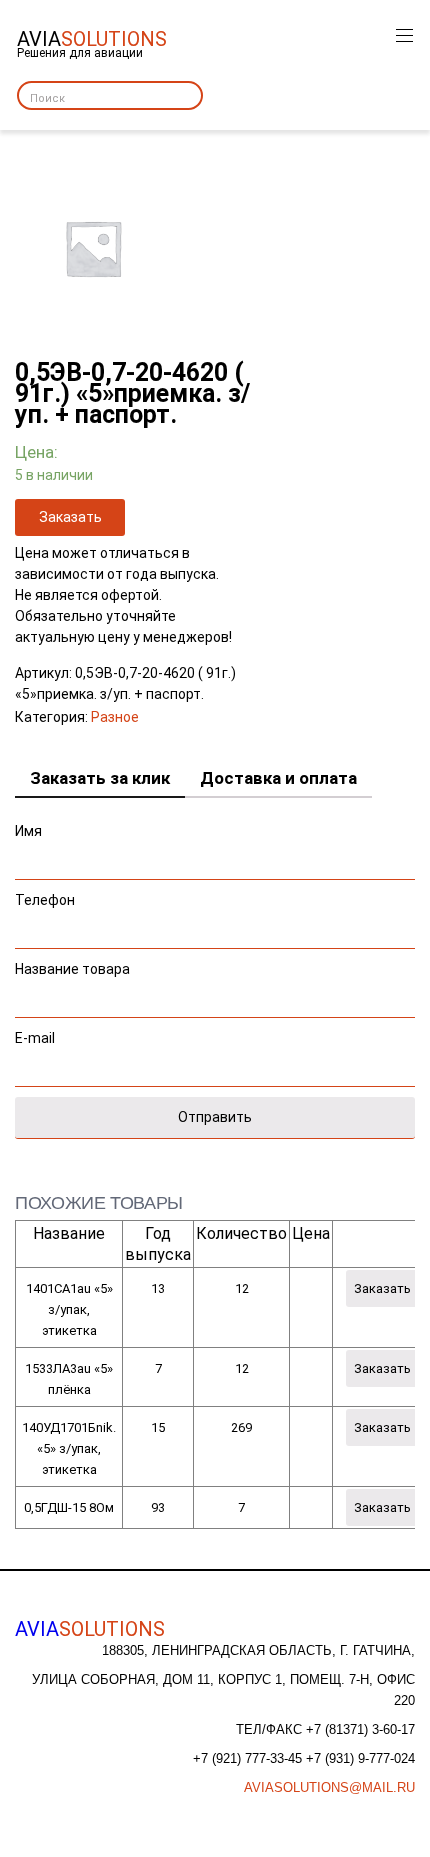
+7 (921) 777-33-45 (249, 1758)
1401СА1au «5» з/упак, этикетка (69, 1309)
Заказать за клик (100, 778)
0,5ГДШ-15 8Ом (69, 1507)
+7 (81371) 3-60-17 (360, 1729)
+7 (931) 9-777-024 (360, 1758)
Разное (115, 717)
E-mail (35, 1038)
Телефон (45, 900)
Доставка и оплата (278, 778)
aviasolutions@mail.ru (329, 1787)
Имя (28, 831)
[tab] (100, 779)
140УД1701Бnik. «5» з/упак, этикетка (69, 1448)
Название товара (72, 969)
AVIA (90, 1629)
